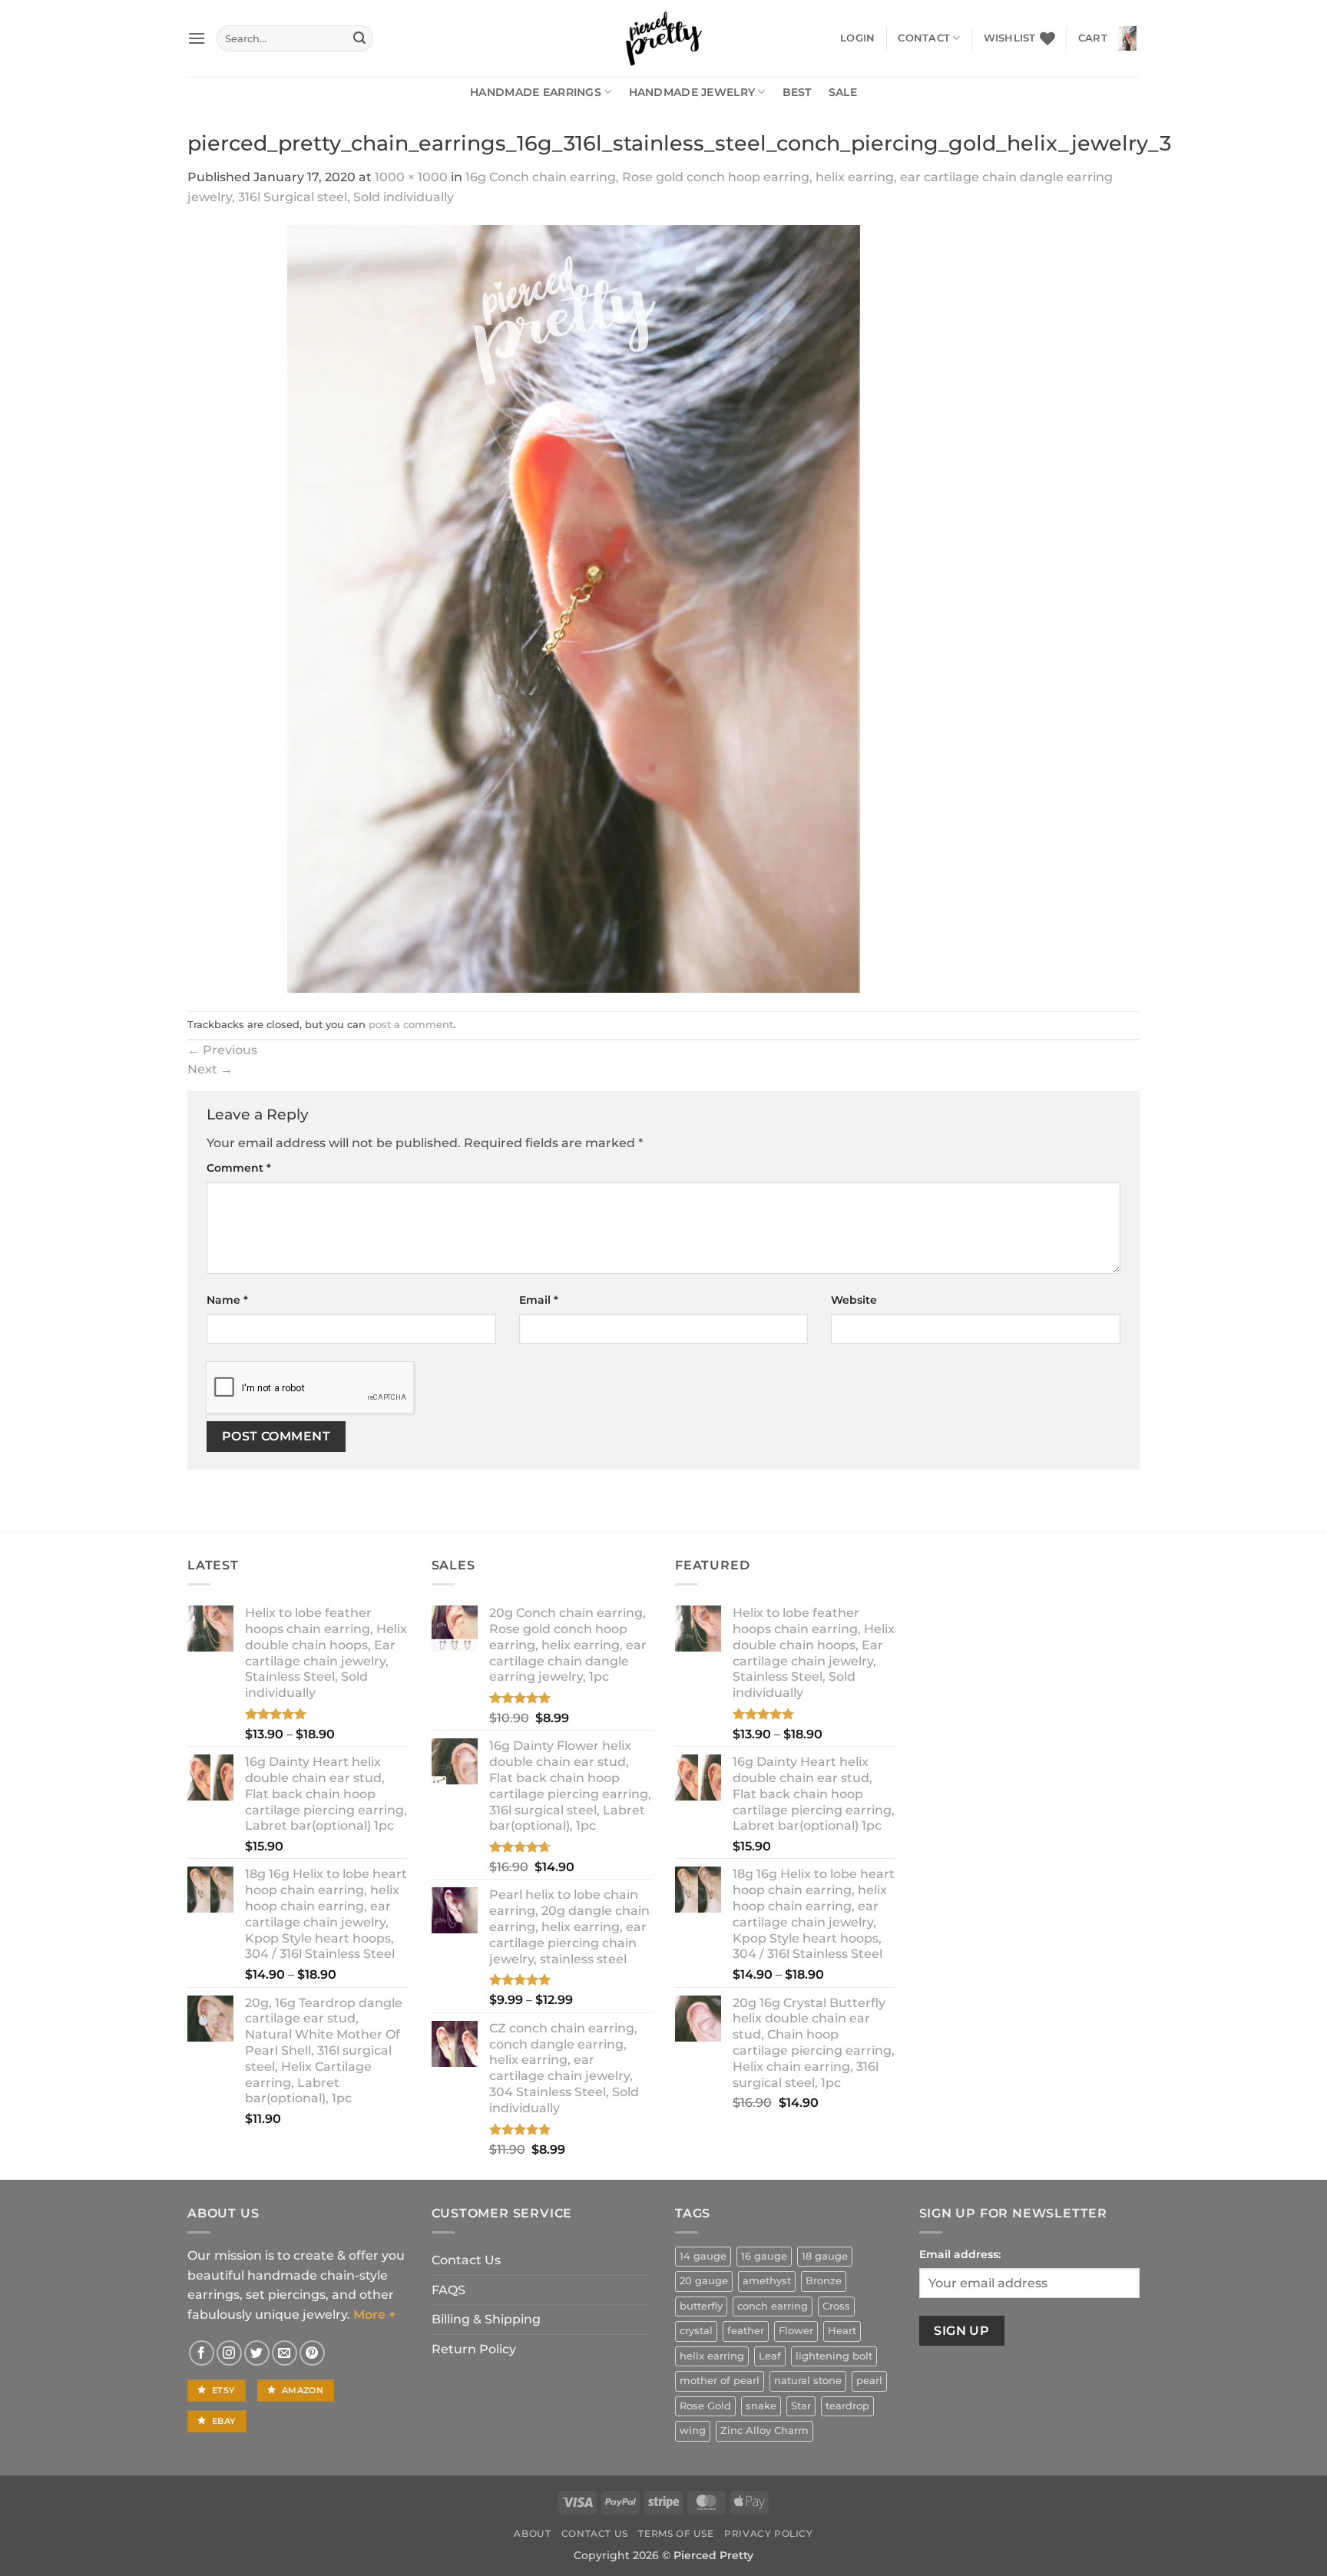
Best (797, 92)
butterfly (701, 2306)
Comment (239, 1168)
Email (539, 1300)
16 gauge (764, 2256)
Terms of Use (676, 2533)
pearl (869, 2381)
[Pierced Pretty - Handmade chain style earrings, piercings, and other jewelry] (663, 38)
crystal (696, 2331)
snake (761, 2406)
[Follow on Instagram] (229, 2353)
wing (693, 2431)
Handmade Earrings (536, 92)
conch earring (773, 2306)
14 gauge (703, 2256)
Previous (222, 1050)
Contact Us (466, 2260)
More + (374, 2315)
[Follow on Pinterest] (312, 2353)
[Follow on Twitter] (257, 2353)
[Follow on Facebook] (202, 2353)
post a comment (411, 1025)
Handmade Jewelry (692, 92)
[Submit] (359, 38)
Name (227, 1300)
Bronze (824, 2281)
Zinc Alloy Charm (764, 2431)
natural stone (808, 2381)
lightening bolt (834, 2356)
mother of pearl (720, 2381)
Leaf (770, 2356)
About (532, 2533)
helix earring (712, 2356)
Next (210, 1069)
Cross (836, 2306)
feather (746, 2331)
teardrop (847, 2406)
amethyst (767, 2281)
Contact (924, 38)
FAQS (448, 2290)
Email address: (960, 2254)
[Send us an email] (285, 2353)
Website (854, 1300)
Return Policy (474, 2349)
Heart (842, 2331)
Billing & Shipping (486, 2319)
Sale (843, 92)
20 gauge (704, 2281)
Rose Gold (705, 2406)
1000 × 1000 (411, 177)
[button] (197, 38)
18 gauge (825, 2256)
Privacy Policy (769, 2533)
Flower (796, 2331)
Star (801, 2406)
